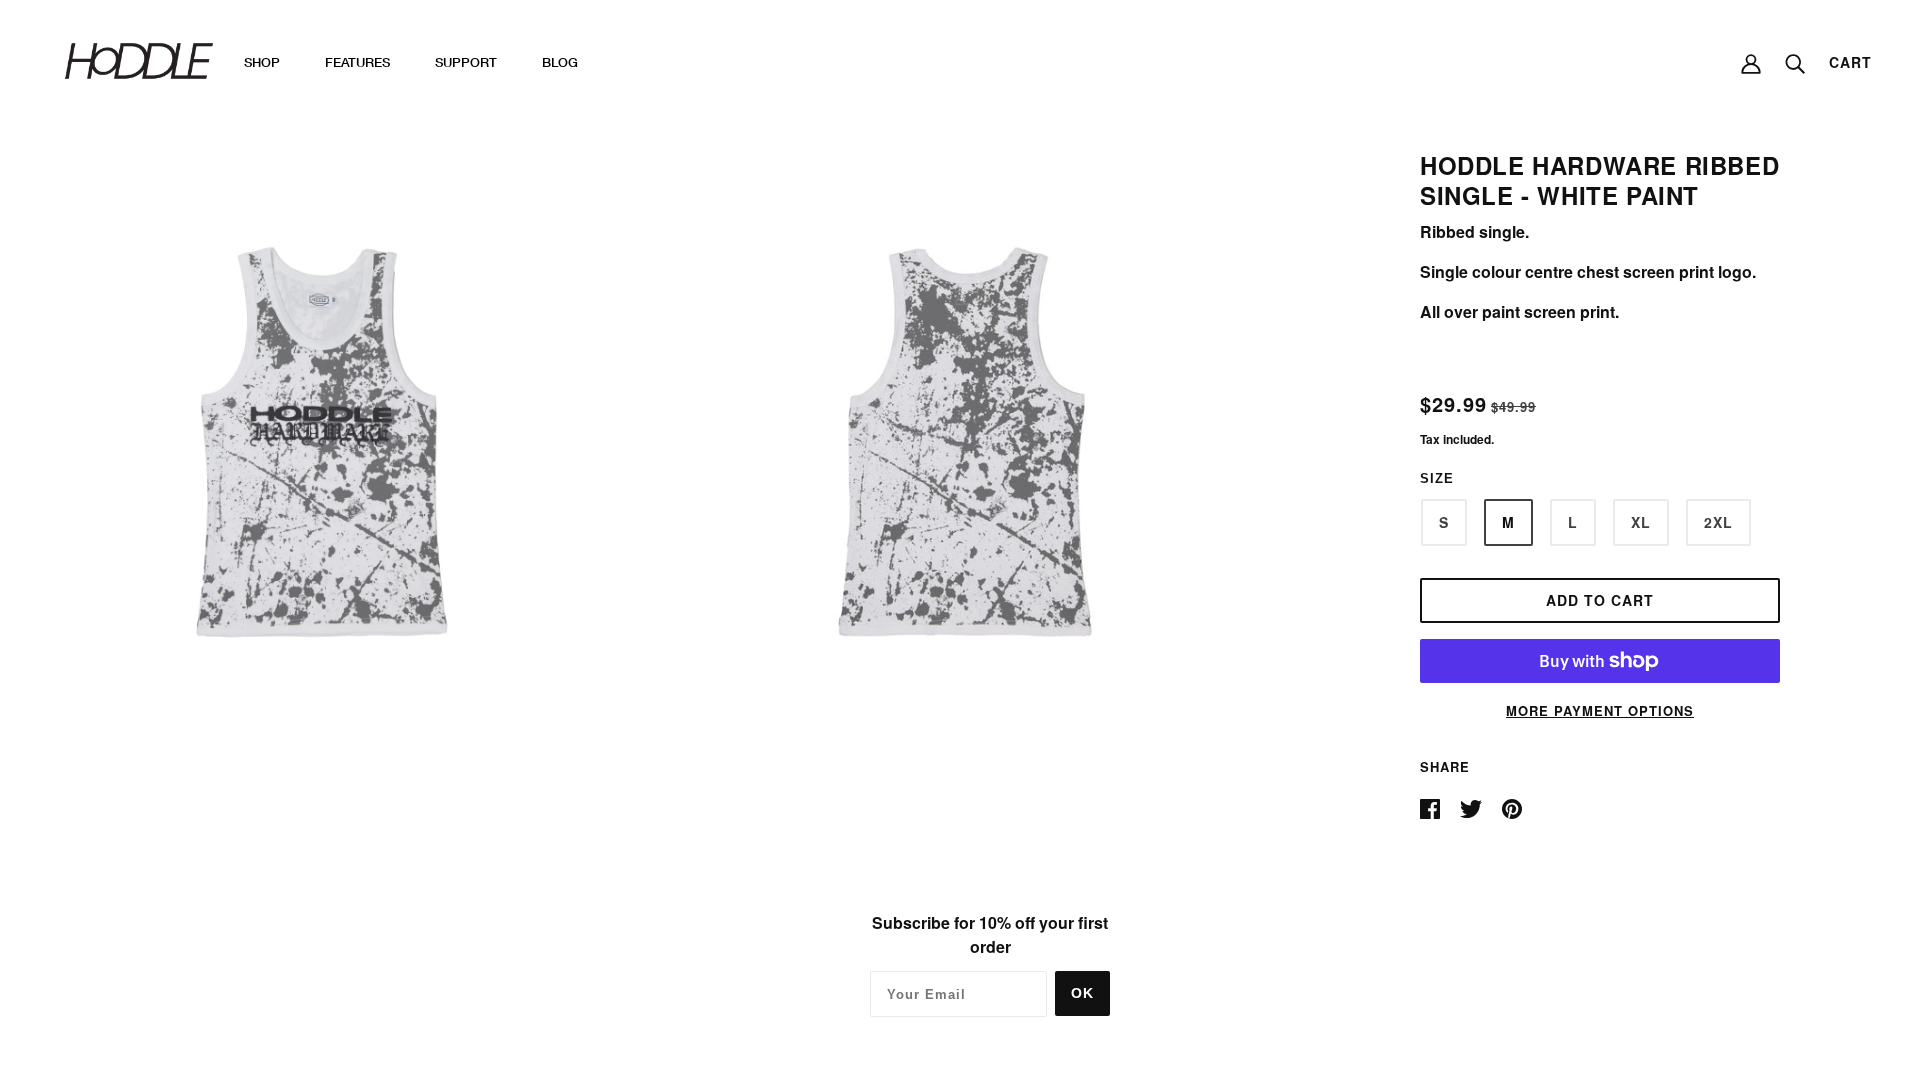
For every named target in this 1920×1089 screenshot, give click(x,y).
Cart (1850, 62)
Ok (1082, 993)
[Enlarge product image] (318, 442)
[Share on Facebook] (1432, 806)
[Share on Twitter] (1473, 806)
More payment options (1600, 710)
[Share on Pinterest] (1512, 806)
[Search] (1795, 62)
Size (1437, 478)
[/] (139, 59)
